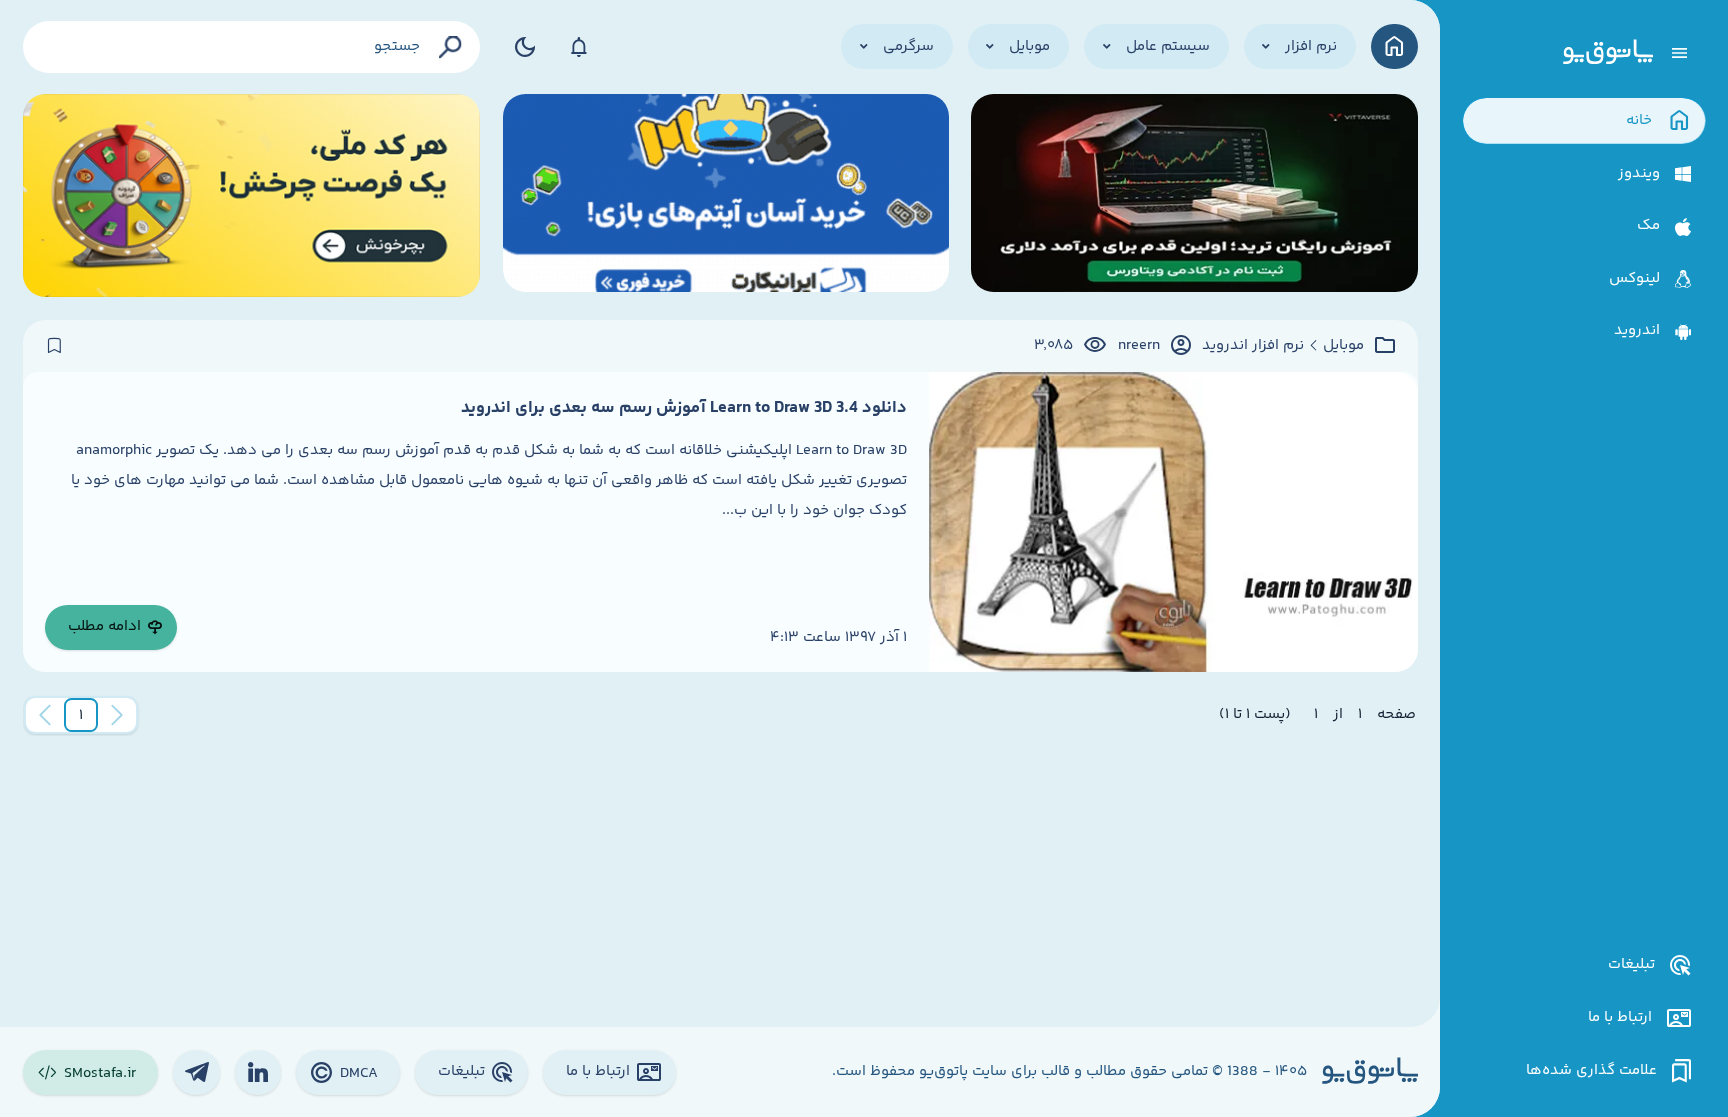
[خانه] (1394, 46)
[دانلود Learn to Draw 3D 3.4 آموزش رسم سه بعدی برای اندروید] (1173, 522)
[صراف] (252, 195)
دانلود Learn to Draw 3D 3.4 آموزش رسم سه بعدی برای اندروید (684, 408)
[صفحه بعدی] (45, 715)
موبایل (1343, 346)
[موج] (1194, 195)
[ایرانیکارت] (726, 195)
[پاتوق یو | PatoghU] (1608, 53)
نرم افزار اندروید (1253, 346)
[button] (81, 715)
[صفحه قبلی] (117, 715)
